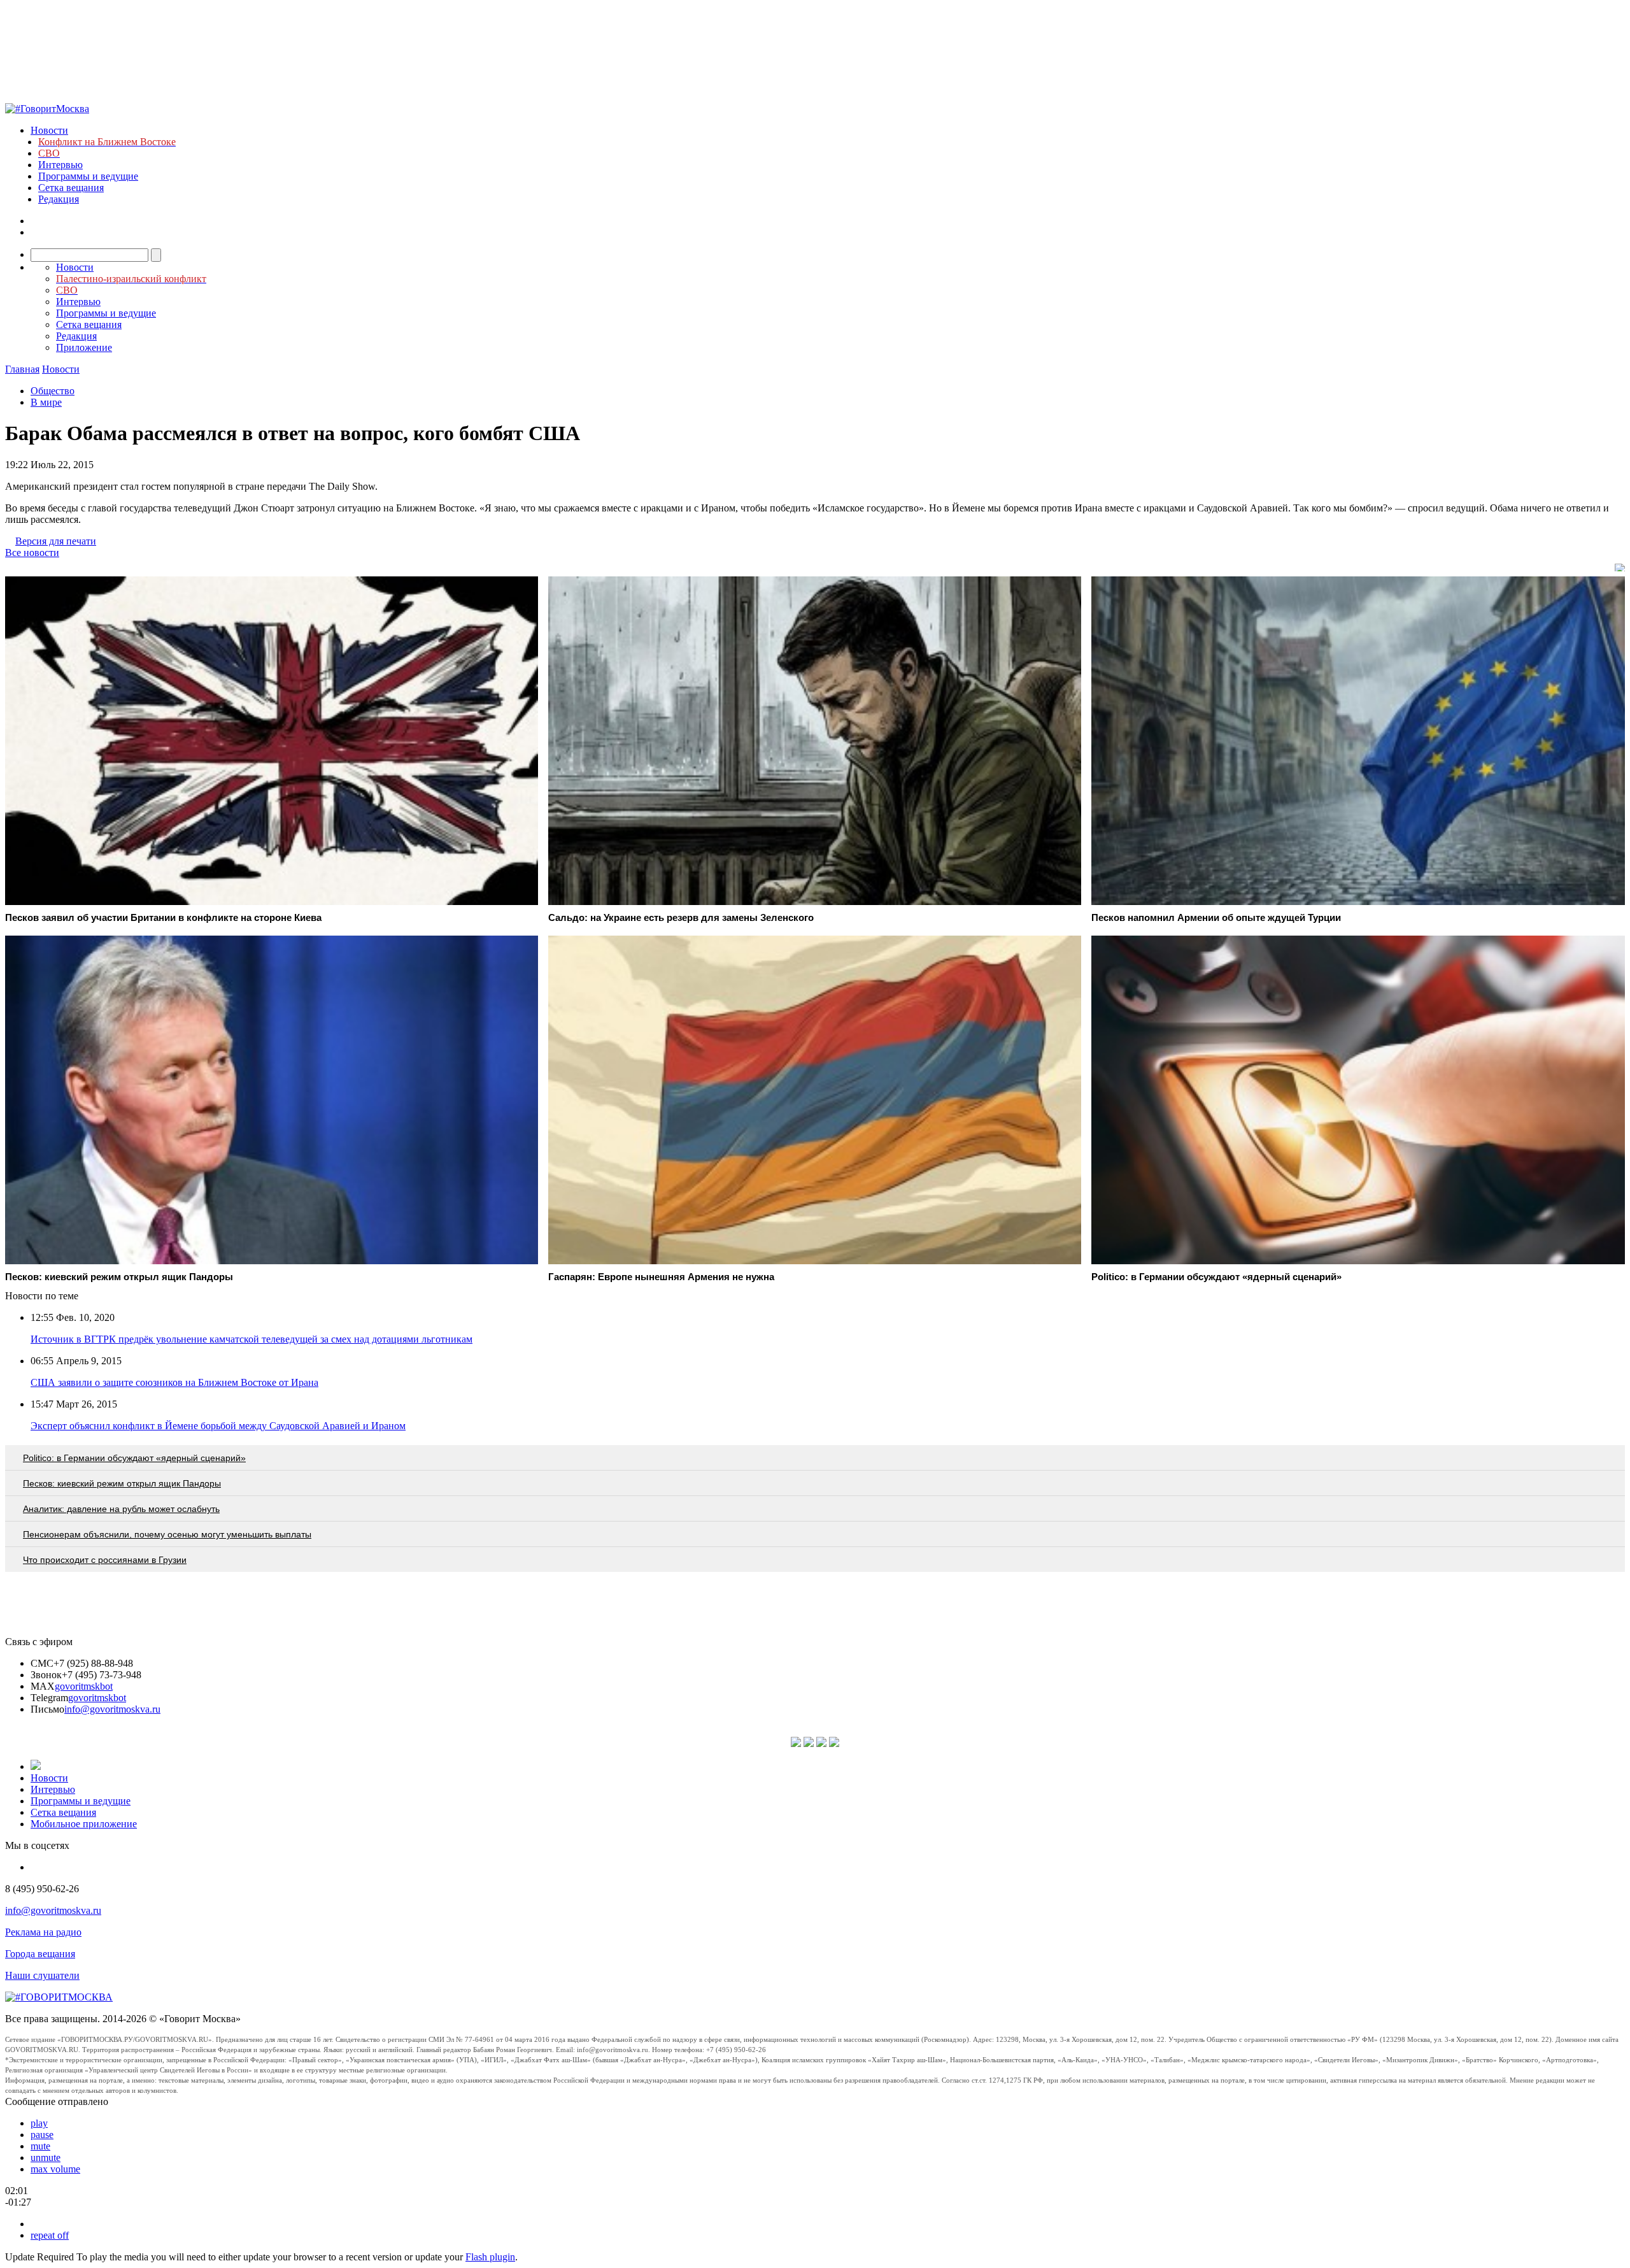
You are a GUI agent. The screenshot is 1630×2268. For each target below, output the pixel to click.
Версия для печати (56, 541)
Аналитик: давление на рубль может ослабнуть (121, 1509)
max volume (55, 2169)
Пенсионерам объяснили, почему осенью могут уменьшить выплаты (167, 1534)
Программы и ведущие (88, 176)
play (39, 2123)
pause (42, 2135)
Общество (53, 391)
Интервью (60, 165)
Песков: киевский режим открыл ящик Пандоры (122, 1483)
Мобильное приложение (84, 1824)
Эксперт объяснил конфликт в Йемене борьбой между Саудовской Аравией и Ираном (218, 1426)
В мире (46, 402)
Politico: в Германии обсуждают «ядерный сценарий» (134, 1458)
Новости (49, 130)
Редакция (59, 199)
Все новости (32, 553)
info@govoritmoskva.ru (112, 1709)
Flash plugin (490, 2257)
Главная (22, 369)
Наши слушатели (42, 1975)
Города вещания (40, 1954)
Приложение (84, 347)
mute (40, 2146)
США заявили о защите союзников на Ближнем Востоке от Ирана (174, 1382)
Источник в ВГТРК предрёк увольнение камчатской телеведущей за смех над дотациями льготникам (252, 1339)
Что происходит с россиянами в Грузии (105, 1560)
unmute (46, 2157)
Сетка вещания (71, 188)
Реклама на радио (43, 1932)
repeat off (50, 2235)
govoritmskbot (84, 1686)
